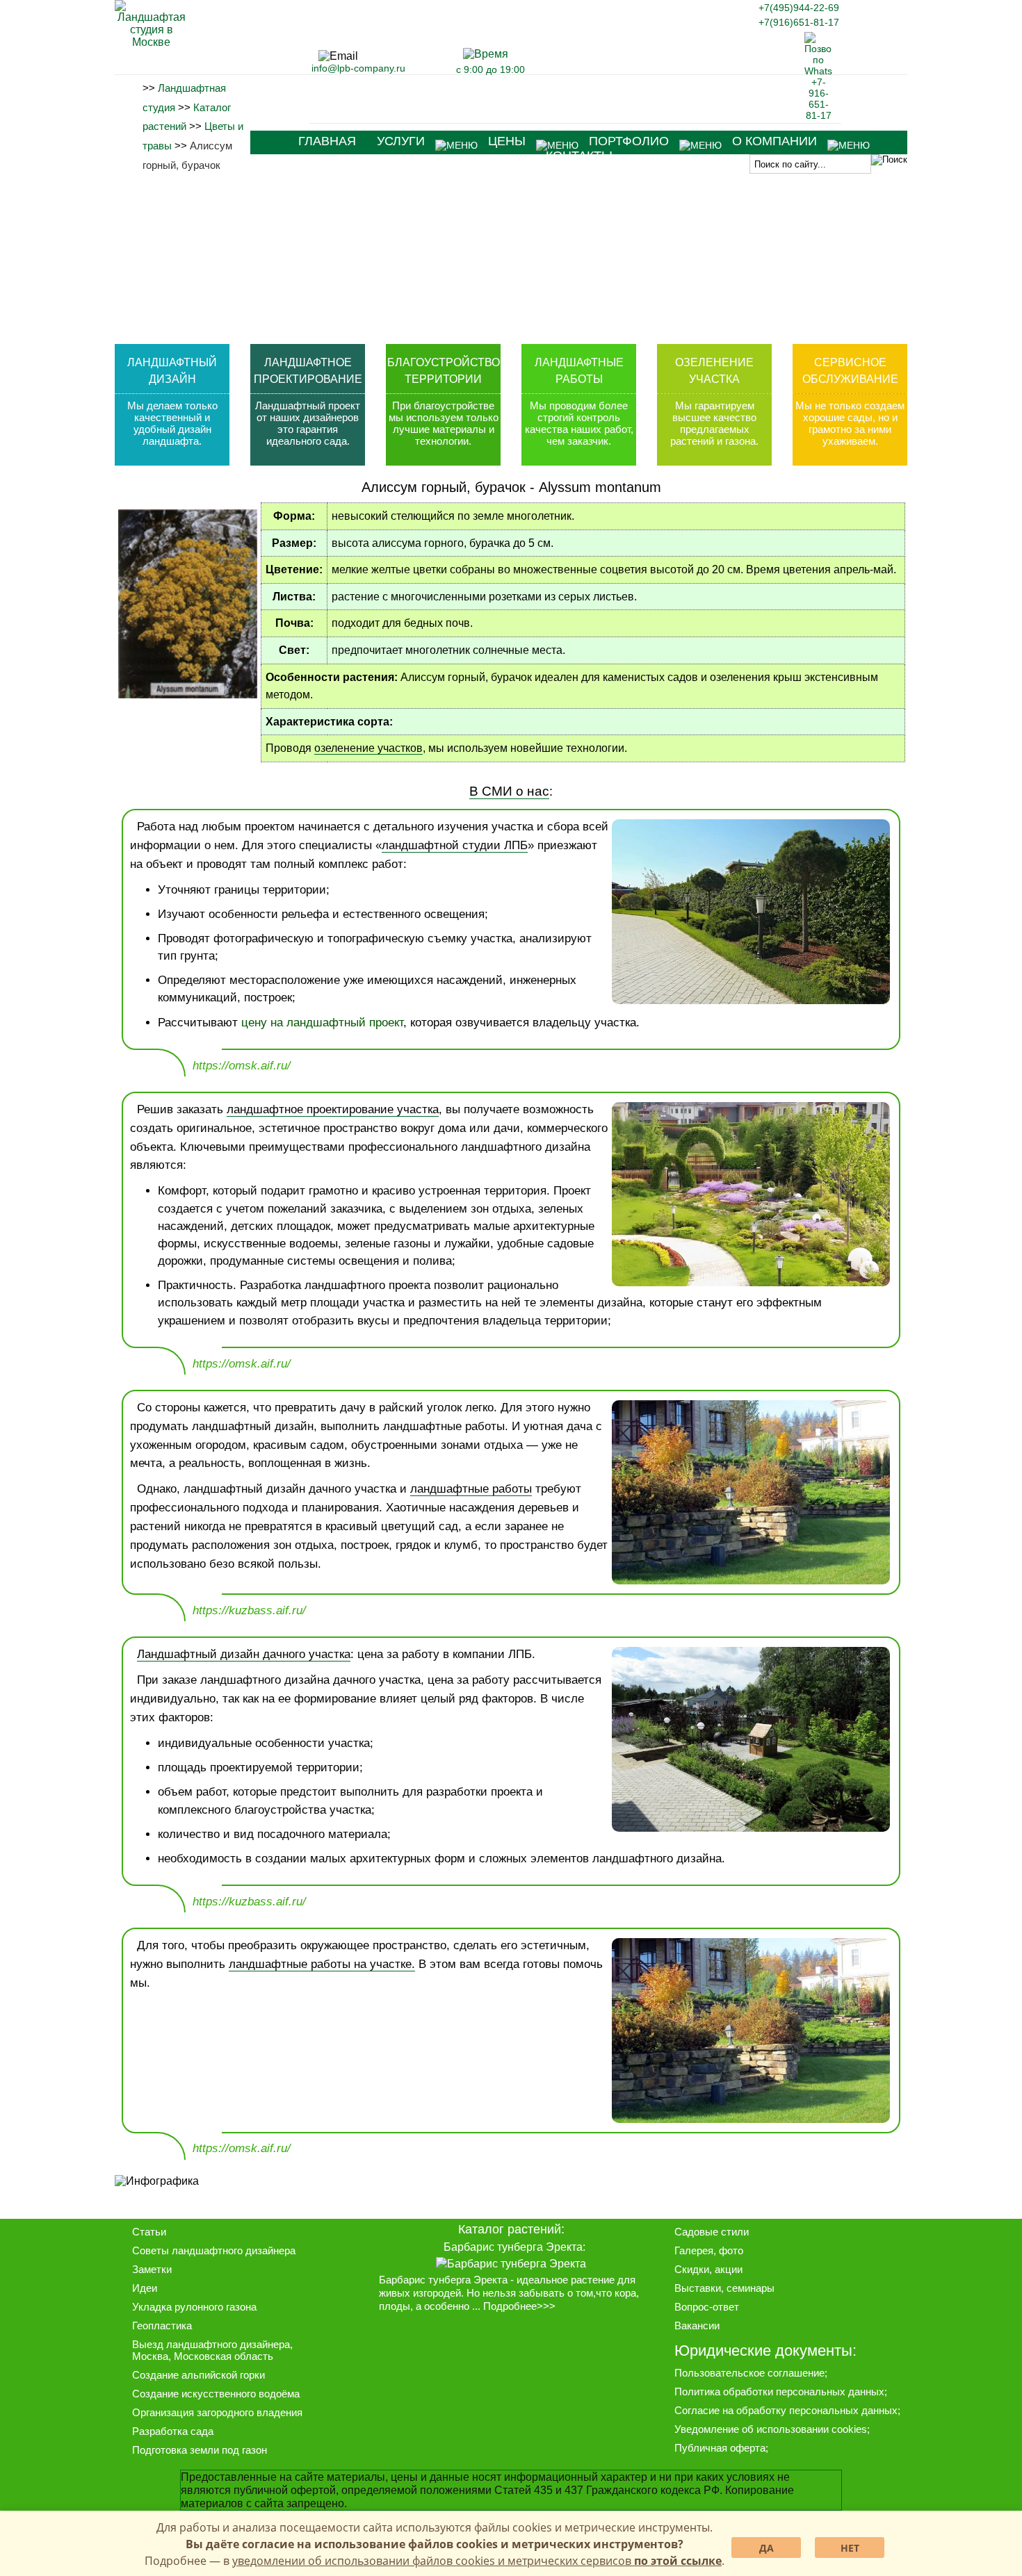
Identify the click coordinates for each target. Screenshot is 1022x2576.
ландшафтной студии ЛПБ (455, 845)
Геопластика (162, 2325)
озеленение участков (368, 748)
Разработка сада (173, 2431)
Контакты (579, 156)
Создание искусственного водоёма (216, 2394)
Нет (850, 2548)
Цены (507, 141)
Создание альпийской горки (198, 2375)
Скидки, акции (708, 2269)
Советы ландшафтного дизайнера (214, 2250)
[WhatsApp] (818, 115)
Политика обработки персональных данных (779, 2392)
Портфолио (629, 141)
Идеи (145, 2288)
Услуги (401, 141)
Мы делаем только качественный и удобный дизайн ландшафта (172, 423)
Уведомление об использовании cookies (771, 2429)
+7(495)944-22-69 (799, 8)
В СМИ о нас (509, 791)
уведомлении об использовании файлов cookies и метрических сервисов (477, 2561)
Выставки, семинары (724, 2288)
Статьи (149, 2232)
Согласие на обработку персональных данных (786, 2410)
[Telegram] (671, 26)
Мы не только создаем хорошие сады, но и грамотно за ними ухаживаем (850, 423)
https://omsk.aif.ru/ (242, 1066)
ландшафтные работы (471, 1489)
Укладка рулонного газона (194, 2307)
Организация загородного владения (217, 2412)
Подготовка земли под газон (200, 2450)
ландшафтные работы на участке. (322, 1964)
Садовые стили (712, 2232)
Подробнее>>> (519, 2306)
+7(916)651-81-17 (799, 22)
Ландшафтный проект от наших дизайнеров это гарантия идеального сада (308, 423)
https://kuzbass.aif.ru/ (249, 1610)
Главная (327, 141)
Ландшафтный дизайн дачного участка (244, 1654)
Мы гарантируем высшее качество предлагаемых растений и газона (713, 423)
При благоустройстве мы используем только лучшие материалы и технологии (444, 423)
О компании (774, 141)
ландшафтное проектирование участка (333, 1109)
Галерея (694, 2250)
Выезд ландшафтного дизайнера (211, 2344)
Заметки (152, 2269)
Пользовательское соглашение (749, 2373)
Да (766, 2548)
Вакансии (697, 2325)
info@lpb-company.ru (358, 68)
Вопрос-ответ (707, 2307)
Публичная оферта (720, 2448)
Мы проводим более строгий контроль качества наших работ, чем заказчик (579, 423)
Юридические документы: (765, 2351)
